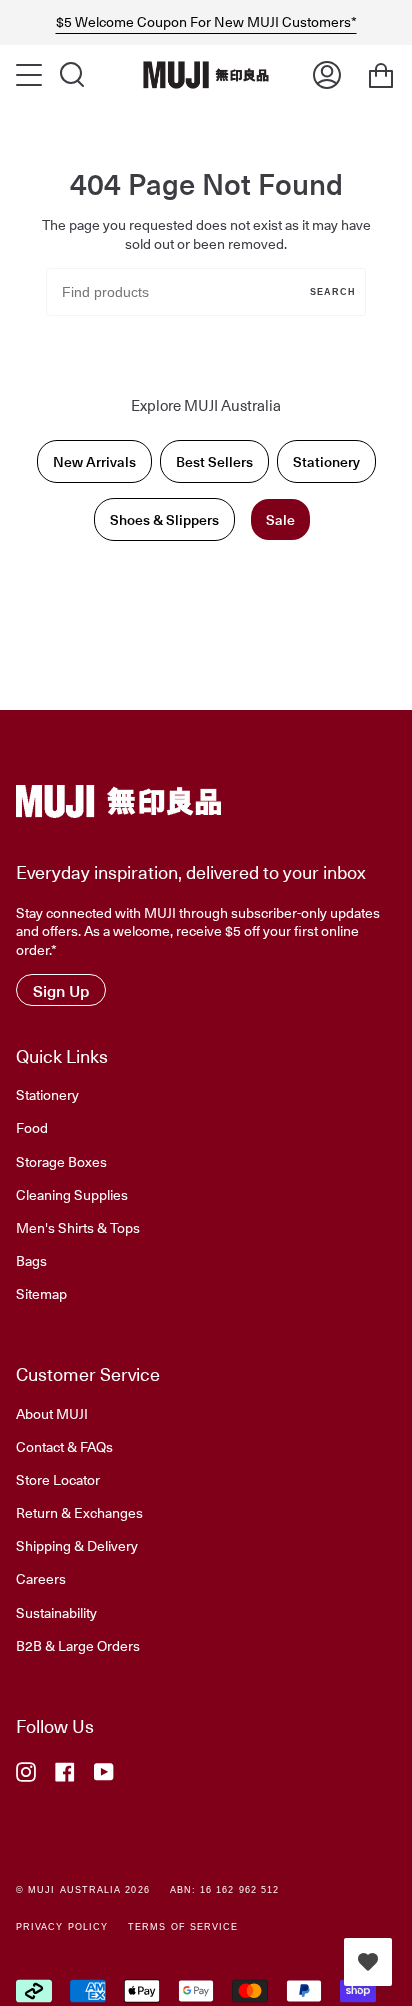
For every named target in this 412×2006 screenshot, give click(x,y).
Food (32, 1127)
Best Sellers (214, 461)
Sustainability (56, 1612)
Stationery (326, 461)
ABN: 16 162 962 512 (225, 1890)
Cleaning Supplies (72, 1194)
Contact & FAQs (64, 1446)
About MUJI (52, 1413)
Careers (41, 1578)
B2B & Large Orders (78, 1645)
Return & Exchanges (79, 1512)
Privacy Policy (62, 1927)
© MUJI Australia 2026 (83, 1890)
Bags (31, 1260)
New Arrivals (94, 461)
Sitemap (41, 1293)
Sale (280, 519)
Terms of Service (183, 1927)
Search (333, 292)
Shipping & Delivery (77, 1545)
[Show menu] (31, 75)
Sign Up (61, 990)
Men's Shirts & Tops (78, 1227)
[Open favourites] (368, 1962)
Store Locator (58, 1479)
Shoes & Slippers (164, 519)
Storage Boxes (61, 1161)
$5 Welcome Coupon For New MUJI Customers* (206, 22)
